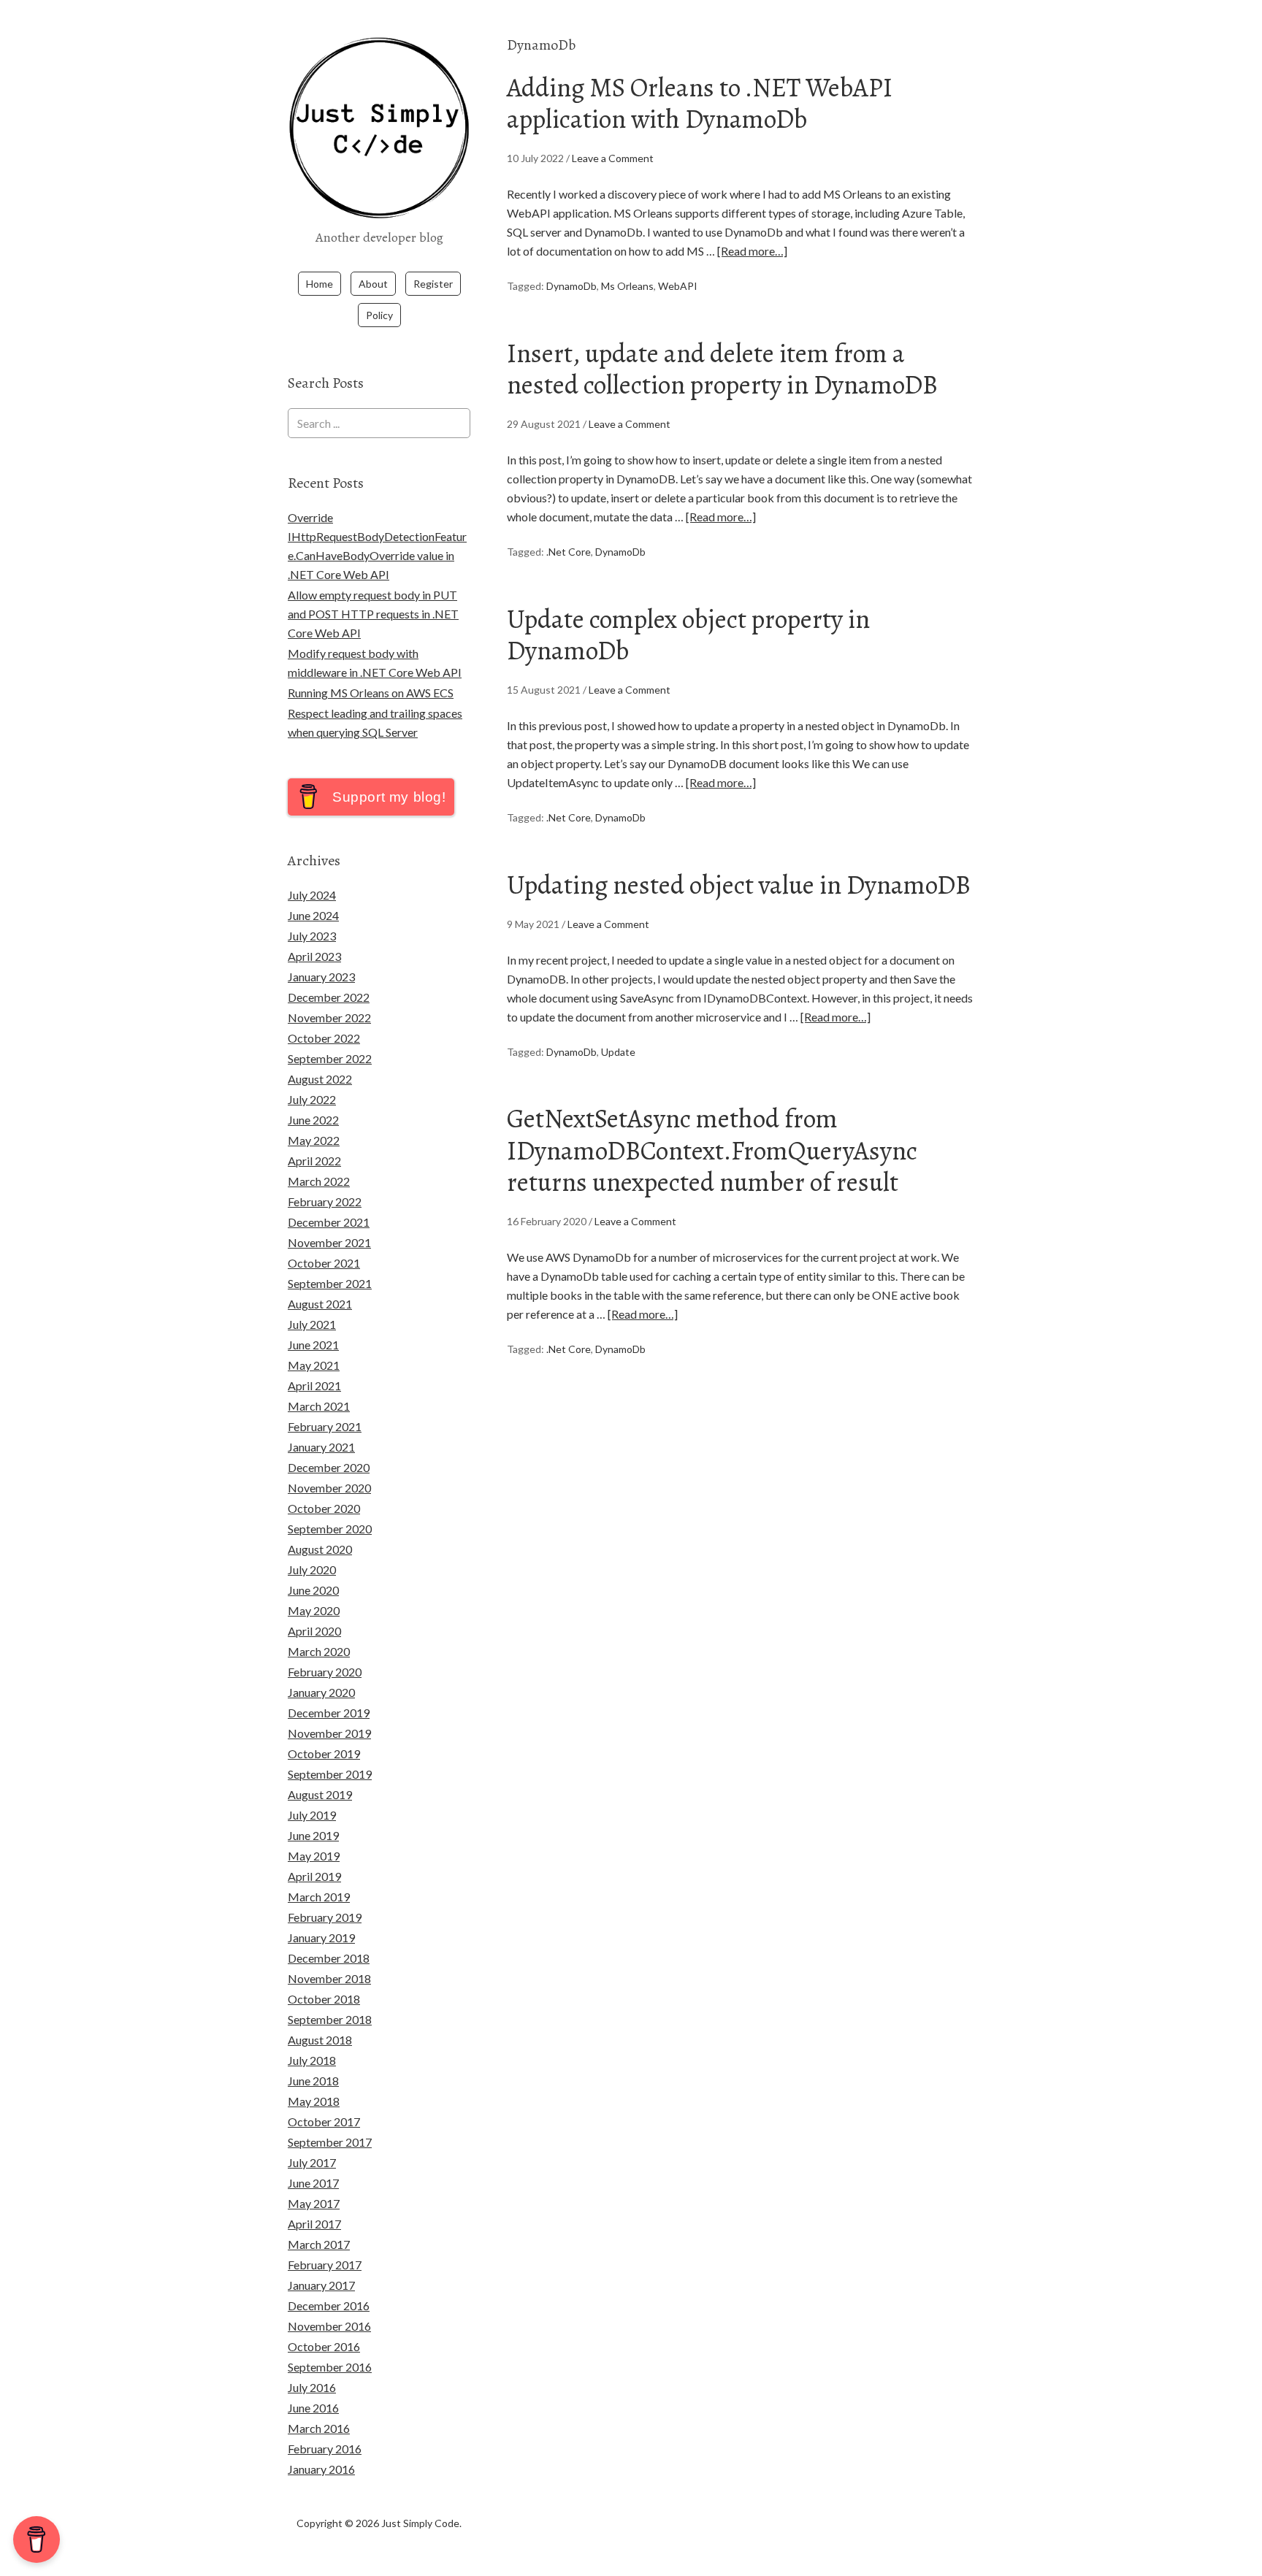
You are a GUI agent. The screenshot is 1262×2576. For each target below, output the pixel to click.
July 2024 (312, 895)
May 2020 (314, 1610)
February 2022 (325, 1201)
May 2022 (314, 1140)
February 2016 (325, 2449)
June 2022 (313, 1120)
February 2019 (325, 1917)
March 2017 (319, 2244)
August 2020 (320, 1549)
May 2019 (314, 1856)
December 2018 (329, 1958)
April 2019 (314, 1876)
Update (618, 1052)
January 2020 (321, 1692)
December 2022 (329, 997)
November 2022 (329, 1017)
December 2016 (329, 2305)
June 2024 (313, 915)
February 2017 (325, 2265)
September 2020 (330, 1529)
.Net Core (569, 552)
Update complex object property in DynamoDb (688, 635)
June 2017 (313, 2183)
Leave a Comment (613, 158)
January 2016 (321, 2469)
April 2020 (314, 1631)
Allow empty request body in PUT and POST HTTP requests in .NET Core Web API (373, 614)
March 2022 (319, 1181)
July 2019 (312, 1815)
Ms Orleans (627, 286)
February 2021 (325, 1426)
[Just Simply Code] (379, 210)
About (373, 284)
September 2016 (330, 2367)
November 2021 (329, 1242)
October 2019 (324, 1753)
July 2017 (312, 2162)
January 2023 (321, 977)
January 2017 (321, 2285)
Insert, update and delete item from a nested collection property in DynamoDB (722, 369)
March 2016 (319, 2428)
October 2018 (324, 1999)
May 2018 (314, 2101)
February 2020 (325, 1672)
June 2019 (313, 1835)
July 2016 (312, 2387)
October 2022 (324, 1038)
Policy (379, 315)
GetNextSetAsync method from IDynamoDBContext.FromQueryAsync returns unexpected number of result (712, 1150)
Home (320, 284)
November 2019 (329, 1733)
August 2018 (320, 2040)
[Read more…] (752, 251)
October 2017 (324, 2121)
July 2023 (312, 936)
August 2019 (320, 1794)
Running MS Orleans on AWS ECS (371, 693)
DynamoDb (571, 286)
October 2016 (324, 2346)
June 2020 (313, 1590)
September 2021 (330, 1283)
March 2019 (319, 1897)
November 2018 (329, 1978)
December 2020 (329, 1467)
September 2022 (330, 1058)
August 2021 (320, 1304)
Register (433, 284)
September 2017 (330, 2142)
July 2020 (312, 1569)
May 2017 (314, 2203)
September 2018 (330, 2019)
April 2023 (314, 956)
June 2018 (313, 2081)
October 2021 (324, 1263)
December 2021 (329, 1222)
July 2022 (312, 1099)
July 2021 (312, 1324)
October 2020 (324, 1508)
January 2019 (321, 1937)
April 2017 (314, 2224)
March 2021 (319, 1406)
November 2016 (329, 2326)
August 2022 (320, 1079)
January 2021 (321, 1447)
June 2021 (313, 1345)
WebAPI (678, 286)
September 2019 (330, 1774)
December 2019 (329, 1713)
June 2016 (313, 2408)
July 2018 (312, 2060)
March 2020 (319, 1651)
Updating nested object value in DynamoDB (739, 885)
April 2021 (314, 1385)
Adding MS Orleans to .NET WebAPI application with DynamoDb (700, 103)
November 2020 (329, 1488)
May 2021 (314, 1365)
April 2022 (314, 1161)
